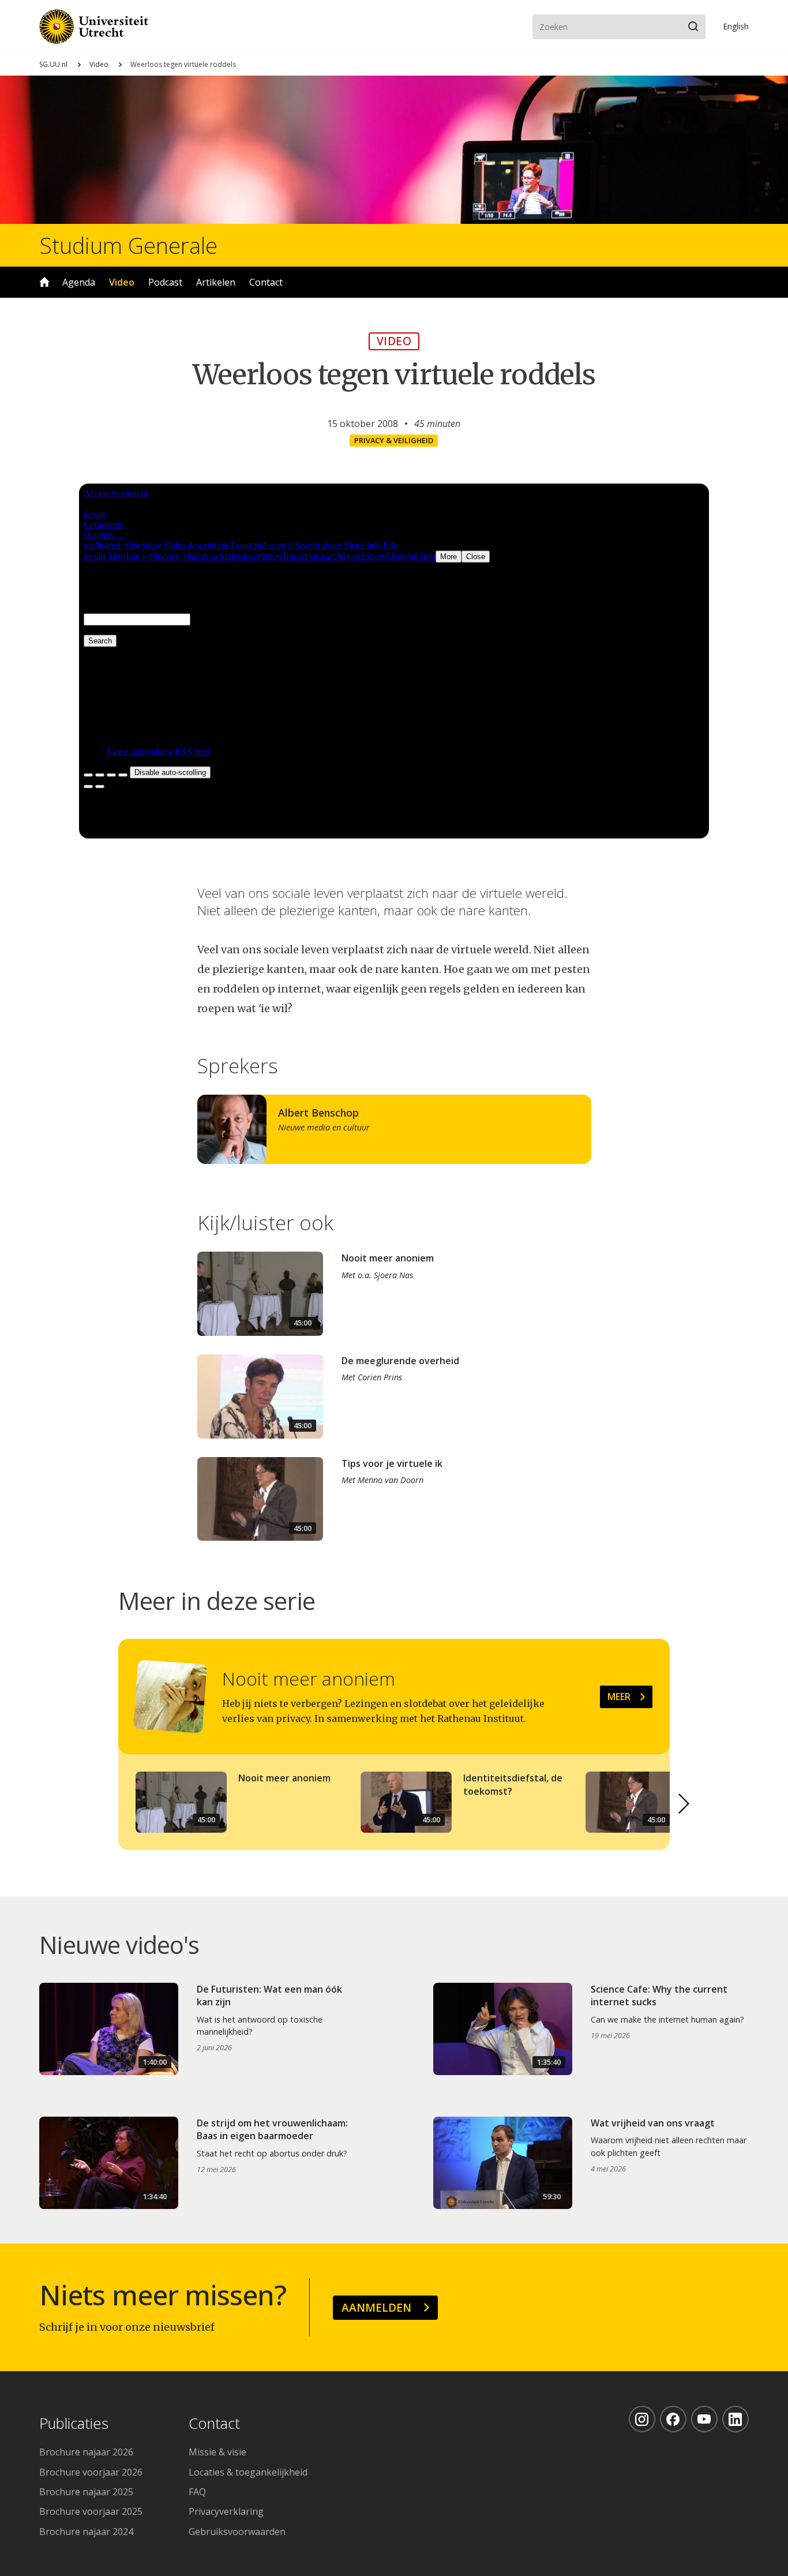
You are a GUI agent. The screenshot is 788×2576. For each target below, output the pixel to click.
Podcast (165, 282)
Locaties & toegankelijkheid (248, 2472)
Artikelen (216, 282)
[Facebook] (673, 2419)
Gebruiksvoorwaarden (237, 2532)
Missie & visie (217, 2452)
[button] (684, 1804)
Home (44, 282)
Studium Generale (128, 245)
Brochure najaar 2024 (86, 2532)
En (736, 26)
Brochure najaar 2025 (86, 2492)
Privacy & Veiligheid (394, 440)
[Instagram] (642, 2419)
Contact (266, 282)
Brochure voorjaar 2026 (91, 2472)
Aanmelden (376, 2307)
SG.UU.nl (53, 64)
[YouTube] (704, 2419)
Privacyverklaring (226, 2511)
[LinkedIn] (736, 2419)
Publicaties (74, 2424)
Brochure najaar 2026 (86, 2452)
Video (99, 64)
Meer (619, 1697)
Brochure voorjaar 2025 (91, 2511)
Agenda (79, 282)
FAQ (197, 2492)
